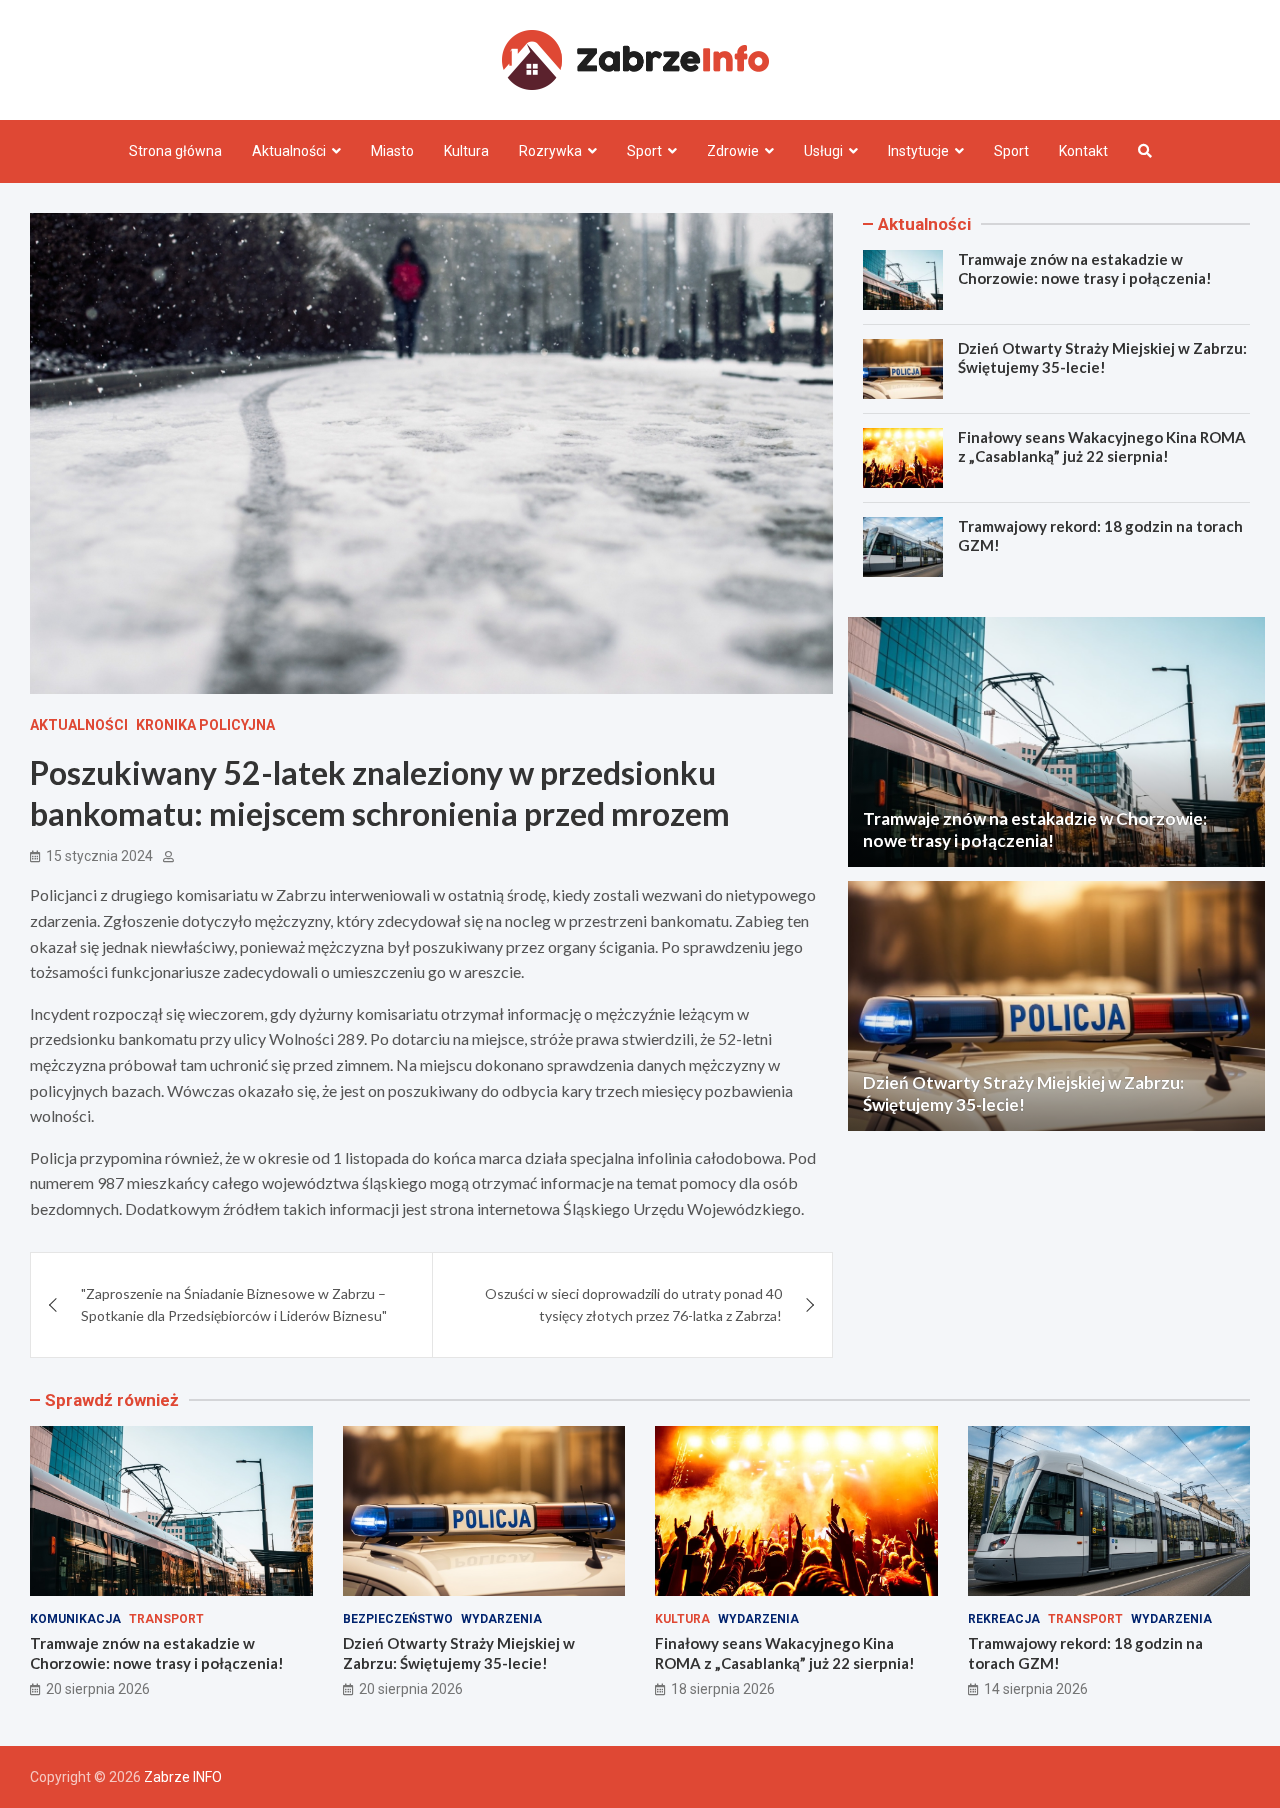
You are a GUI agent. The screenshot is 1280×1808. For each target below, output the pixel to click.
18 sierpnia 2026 (723, 1689)
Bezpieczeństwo (398, 1619)
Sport (644, 151)
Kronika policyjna (205, 725)
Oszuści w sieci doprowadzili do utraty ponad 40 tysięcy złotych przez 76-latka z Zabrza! (633, 1304)
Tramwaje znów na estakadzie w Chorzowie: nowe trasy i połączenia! (1085, 269)
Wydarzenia (501, 1619)
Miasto (392, 151)
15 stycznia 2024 (99, 856)
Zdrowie (733, 151)
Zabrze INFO (183, 1777)
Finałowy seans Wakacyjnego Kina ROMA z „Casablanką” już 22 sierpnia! (1102, 447)
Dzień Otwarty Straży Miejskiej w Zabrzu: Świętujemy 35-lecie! (1102, 358)
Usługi (823, 151)
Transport (166, 1619)
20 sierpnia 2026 (98, 1689)
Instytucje (918, 151)
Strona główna (175, 151)
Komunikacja (75, 1619)
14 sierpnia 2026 (1036, 1689)
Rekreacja (1004, 1619)
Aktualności (289, 151)
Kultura (466, 151)
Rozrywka (550, 151)
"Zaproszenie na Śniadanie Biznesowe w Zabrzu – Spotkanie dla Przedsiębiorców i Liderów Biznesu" (234, 1304)
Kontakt (1083, 151)
